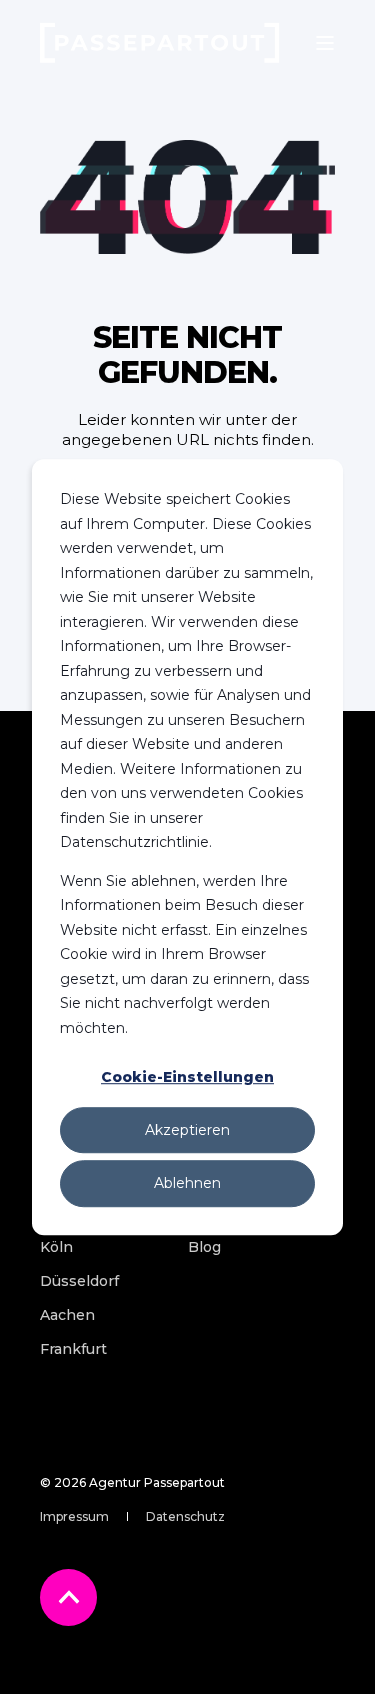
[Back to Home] (160, 43)
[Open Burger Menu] (325, 43)
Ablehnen (187, 1183)
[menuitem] (56, 1247)
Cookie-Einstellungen (187, 1077)
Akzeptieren (187, 1130)
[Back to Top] (68, 1597)
